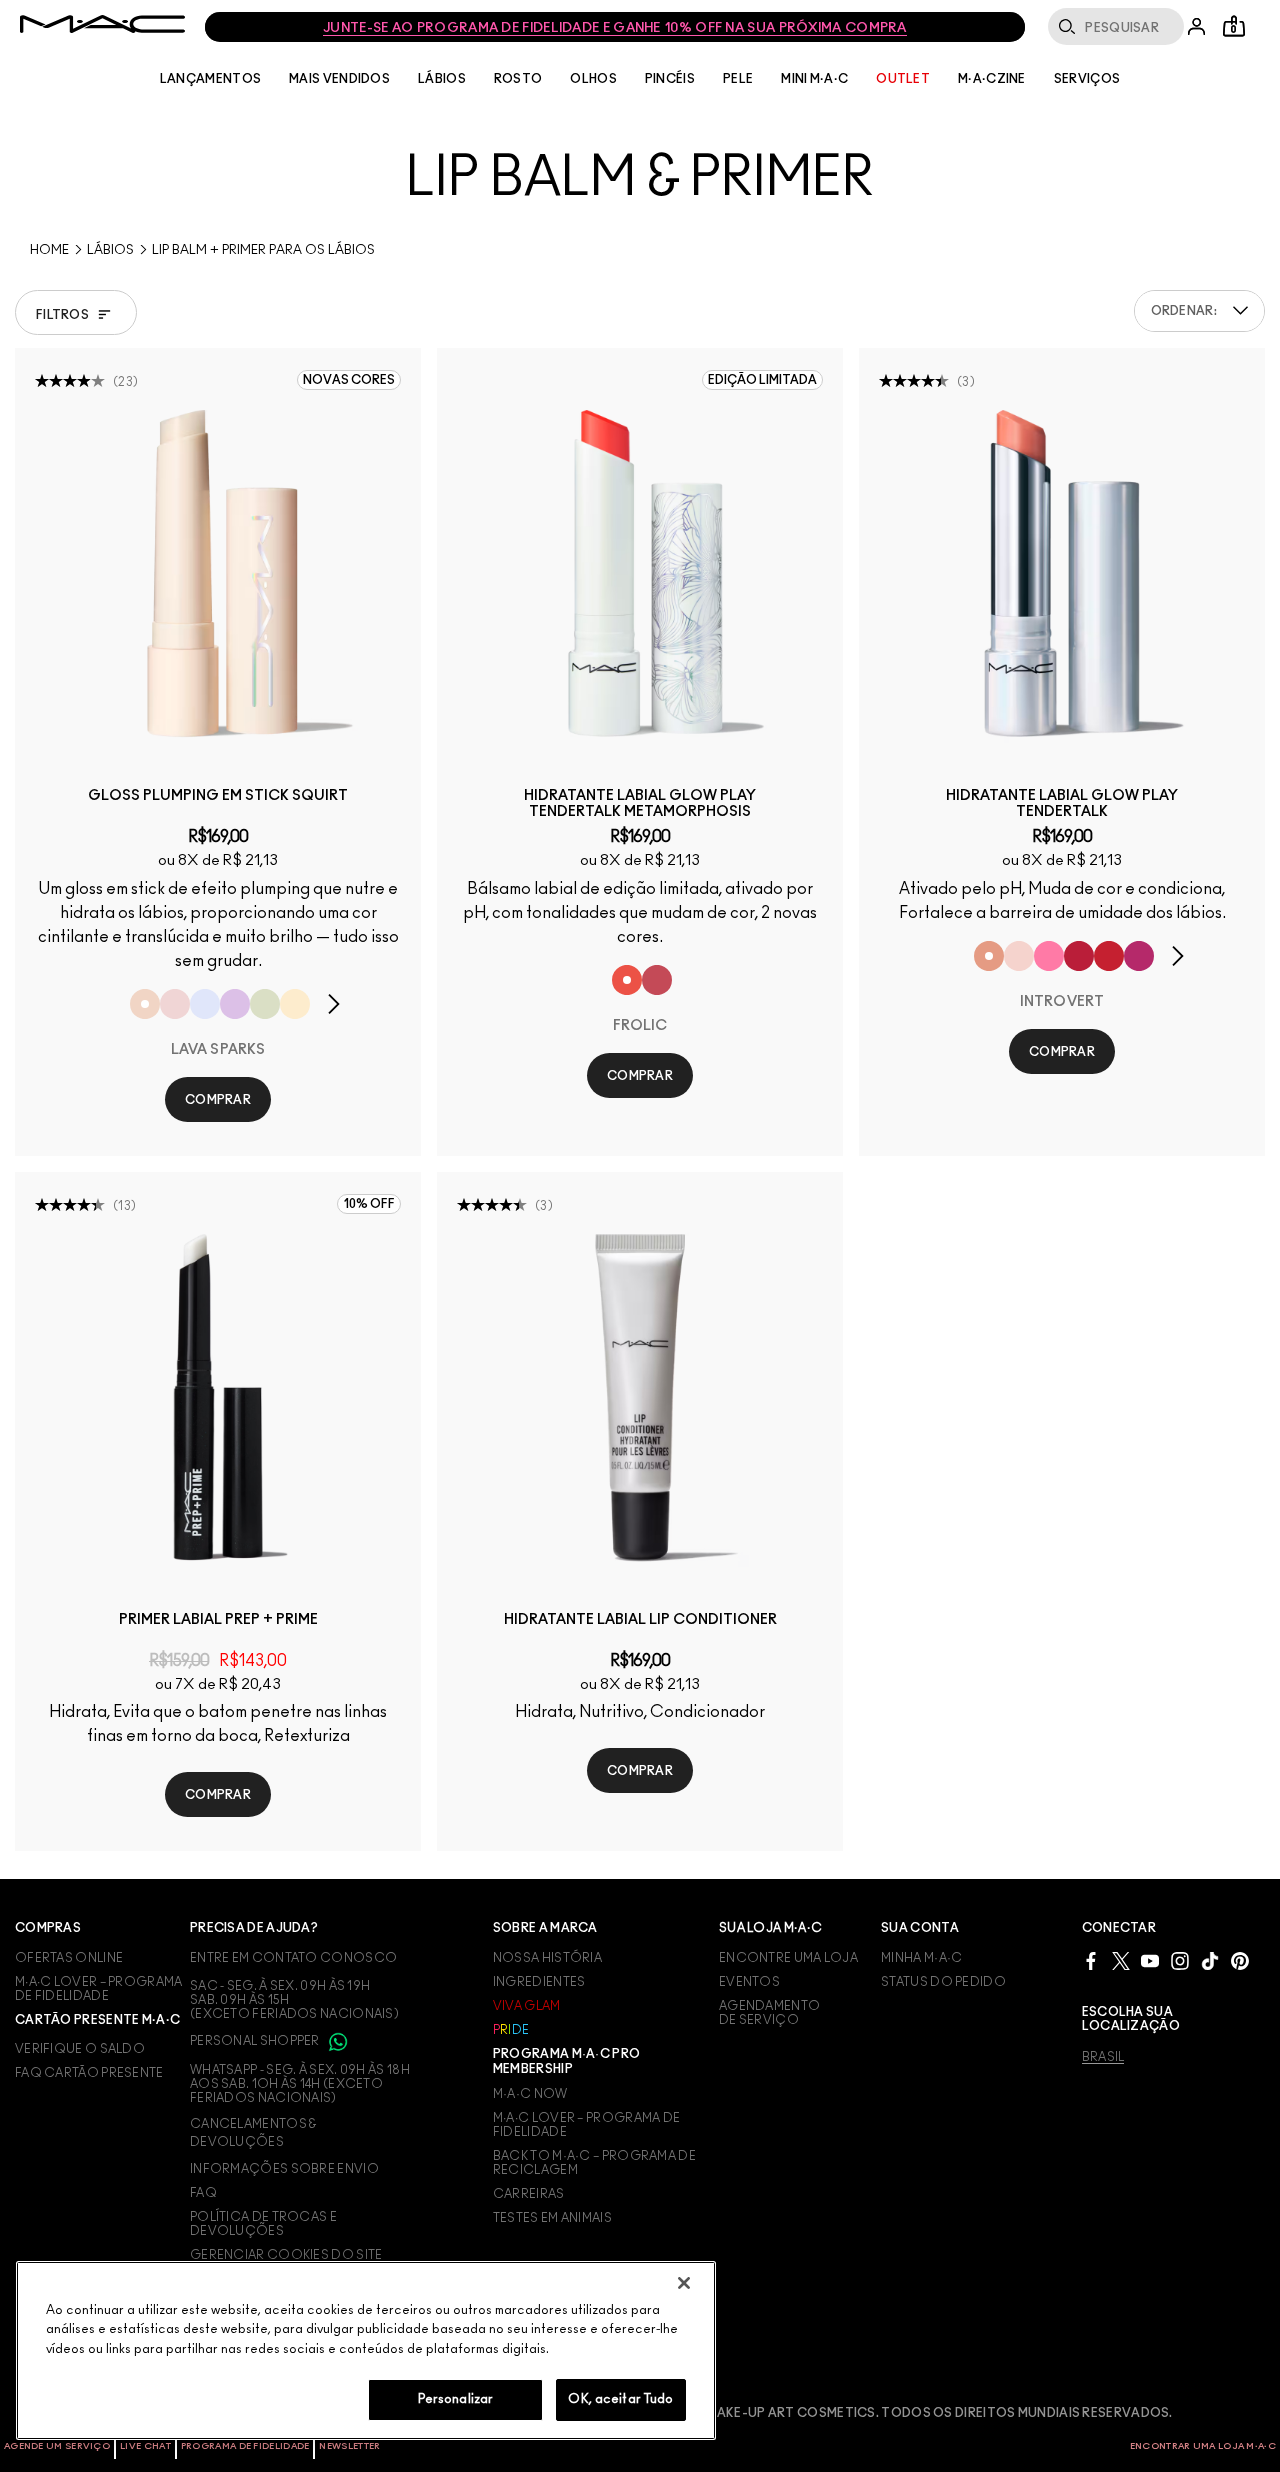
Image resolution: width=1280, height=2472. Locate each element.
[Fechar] (684, 2283)
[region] (366, 2350)
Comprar (218, 1100)
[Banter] (1079, 956)
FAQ (203, 2193)
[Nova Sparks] (205, 1004)
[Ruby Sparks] (175, 1004)
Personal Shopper (256, 2041)
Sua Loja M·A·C (770, 1928)
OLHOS (593, 79)
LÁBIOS (442, 79)
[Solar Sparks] (295, 1004)
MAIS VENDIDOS (339, 79)
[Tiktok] (1210, 1960)
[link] (218, 573)
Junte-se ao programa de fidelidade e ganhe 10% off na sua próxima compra (615, 28)
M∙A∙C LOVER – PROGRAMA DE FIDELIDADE (99, 1989)
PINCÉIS (670, 79)
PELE (738, 79)
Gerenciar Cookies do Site (286, 2255)
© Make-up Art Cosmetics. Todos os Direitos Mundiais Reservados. (933, 2413)
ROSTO (518, 79)
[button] (1240, 311)
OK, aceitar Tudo (620, 2399)
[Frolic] (627, 980)
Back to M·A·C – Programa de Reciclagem (594, 2163)
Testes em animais (552, 2218)
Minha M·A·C (921, 1958)
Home (49, 250)
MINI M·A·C (814, 79)
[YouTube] (1150, 1960)
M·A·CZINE (992, 79)
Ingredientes (539, 1982)
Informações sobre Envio (284, 2169)
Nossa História (547, 1958)
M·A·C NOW (530, 2094)
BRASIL (1103, 2057)
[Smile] (657, 980)
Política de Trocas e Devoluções (263, 2224)
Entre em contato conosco (293, 1958)
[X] (1121, 1960)
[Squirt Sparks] (265, 1004)
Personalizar (456, 2399)
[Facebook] (1091, 1960)
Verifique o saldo (80, 2049)
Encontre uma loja (788, 1958)
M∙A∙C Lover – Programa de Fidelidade (587, 2125)
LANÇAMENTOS (210, 79)
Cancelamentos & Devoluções (253, 2133)
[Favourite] (1019, 956)
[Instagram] (1180, 1960)
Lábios (110, 250)
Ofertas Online (69, 1958)
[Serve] (1109, 956)
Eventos (749, 1982)
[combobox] (1199, 311)
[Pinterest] (1240, 1960)
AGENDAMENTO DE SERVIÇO (769, 2013)
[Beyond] (1139, 956)
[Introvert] (989, 956)
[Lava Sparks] (145, 1004)
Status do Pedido (943, 1982)
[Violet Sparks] (235, 1004)
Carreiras (529, 2194)
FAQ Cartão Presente (89, 2073)
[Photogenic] (1049, 956)
